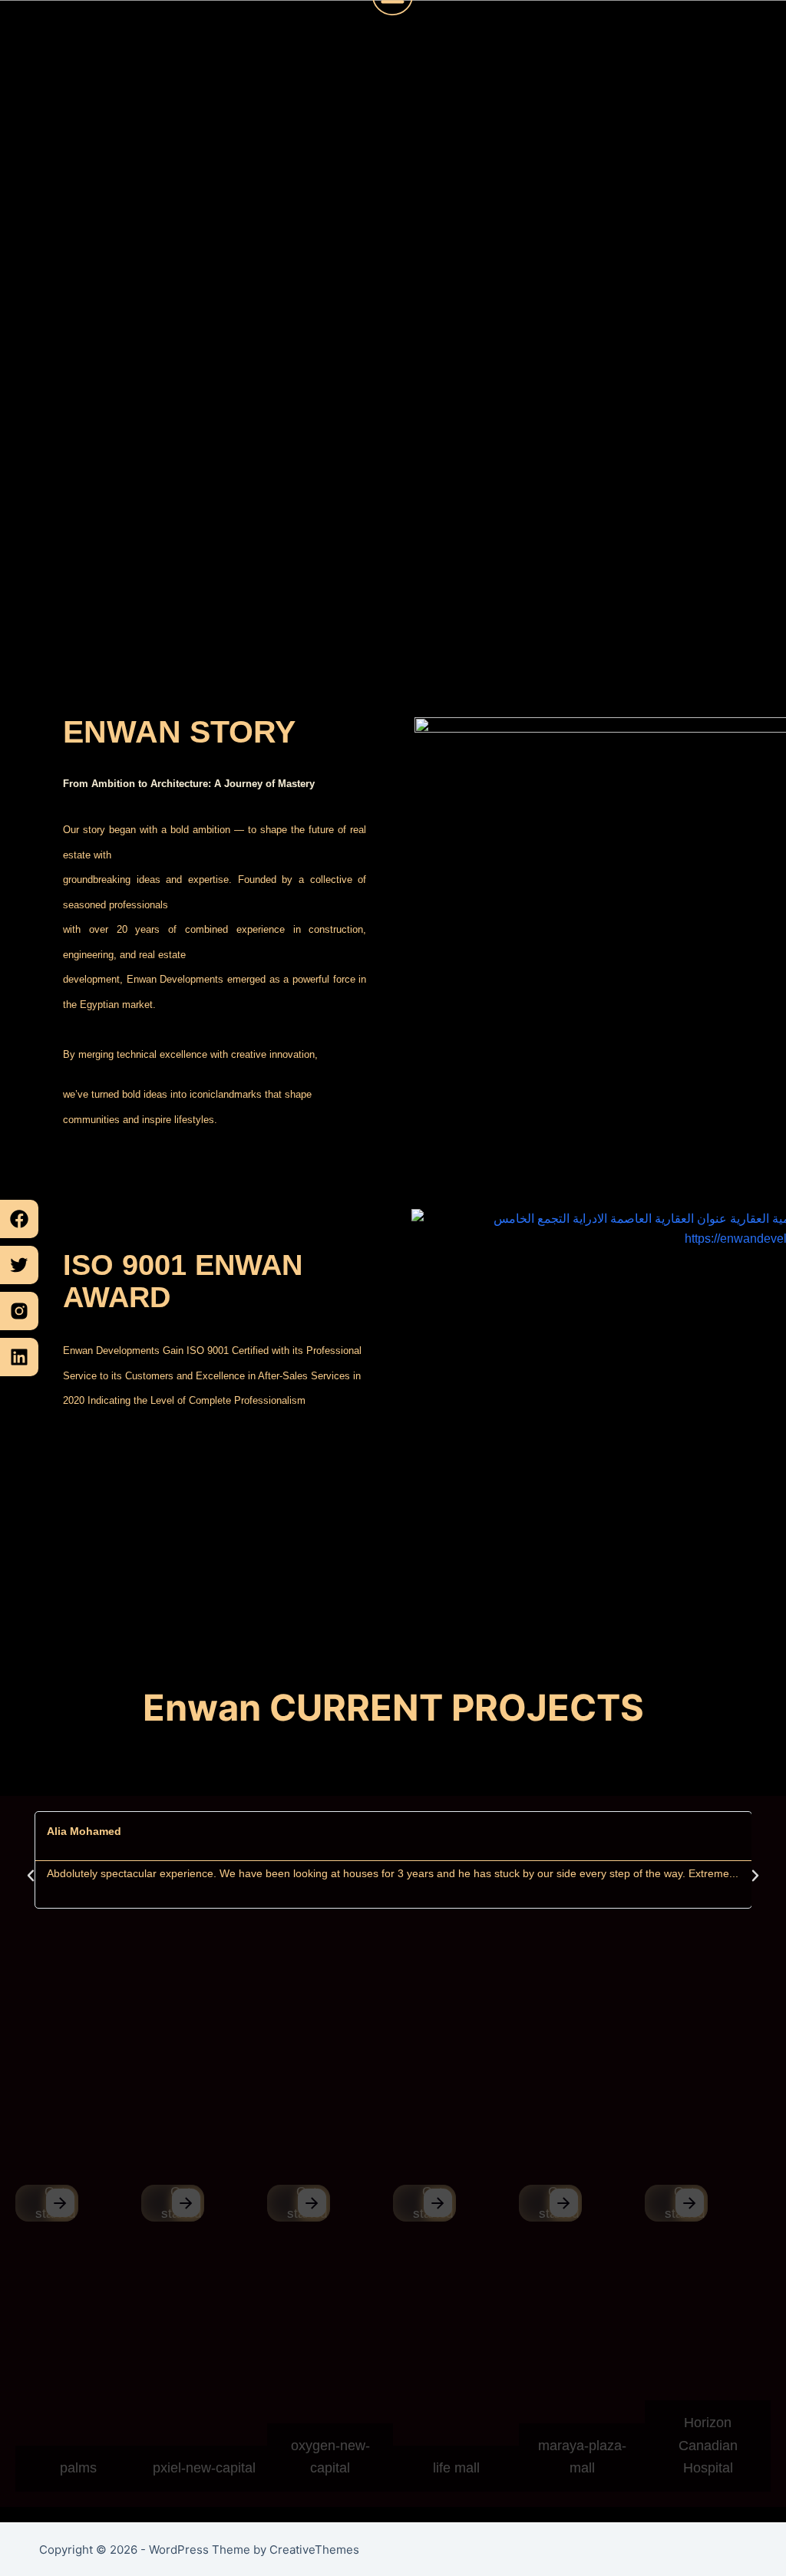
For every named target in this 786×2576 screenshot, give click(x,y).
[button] (31, 1876)
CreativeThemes (314, 2550)
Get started (55, 2203)
